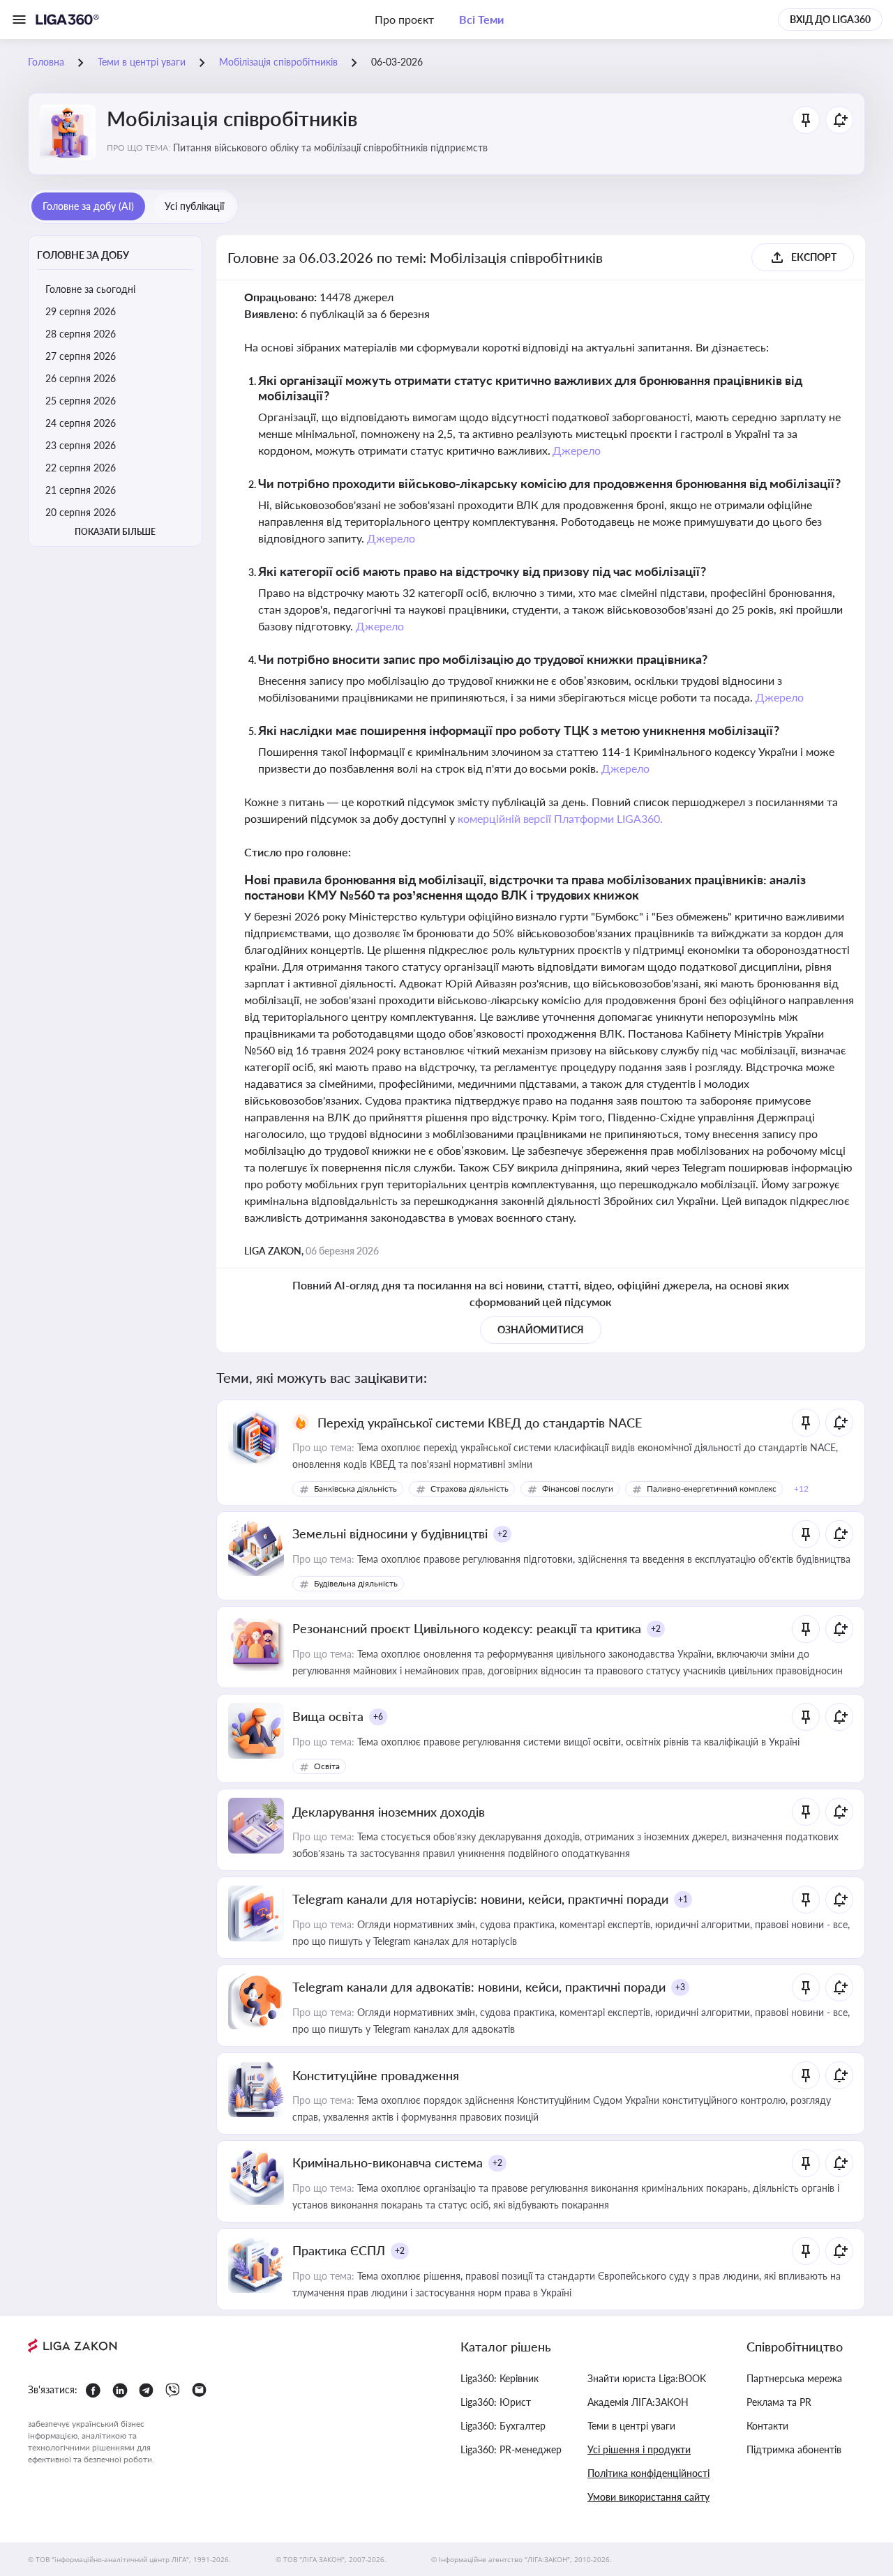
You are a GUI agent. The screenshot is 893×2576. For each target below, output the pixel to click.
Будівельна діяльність (356, 1583)
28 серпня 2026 (81, 334)
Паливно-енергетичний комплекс (712, 1488)
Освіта (327, 1766)
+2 (502, 1534)
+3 (680, 1987)
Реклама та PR (779, 2402)
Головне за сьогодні (90, 289)
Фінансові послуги (578, 1488)
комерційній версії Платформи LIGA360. (561, 818)
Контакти (767, 2426)
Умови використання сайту (648, 2497)
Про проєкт (404, 19)
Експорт (814, 257)
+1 (683, 1899)
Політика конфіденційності (648, 2473)
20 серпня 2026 (81, 512)
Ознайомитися (541, 1329)
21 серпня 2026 (81, 490)
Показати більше (115, 532)
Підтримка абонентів (794, 2449)
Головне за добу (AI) (88, 206)
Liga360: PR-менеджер (511, 2449)
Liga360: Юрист (496, 2402)
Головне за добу (83, 255)
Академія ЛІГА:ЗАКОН (638, 2402)
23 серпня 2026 (81, 445)
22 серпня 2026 (81, 468)
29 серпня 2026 (81, 311)
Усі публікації (194, 206)
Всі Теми (481, 19)
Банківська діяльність (355, 1488)
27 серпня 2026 (81, 356)
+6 (378, 1717)
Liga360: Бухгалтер (503, 2426)
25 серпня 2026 (81, 401)
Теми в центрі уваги (631, 2426)
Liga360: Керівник (500, 2378)
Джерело (577, 450)
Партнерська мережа (794, 2378)
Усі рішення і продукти (639, 2449)
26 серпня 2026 (81, 378)
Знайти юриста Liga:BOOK (647, 2378)
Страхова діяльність (470, 1488)
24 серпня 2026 (81, 423)
